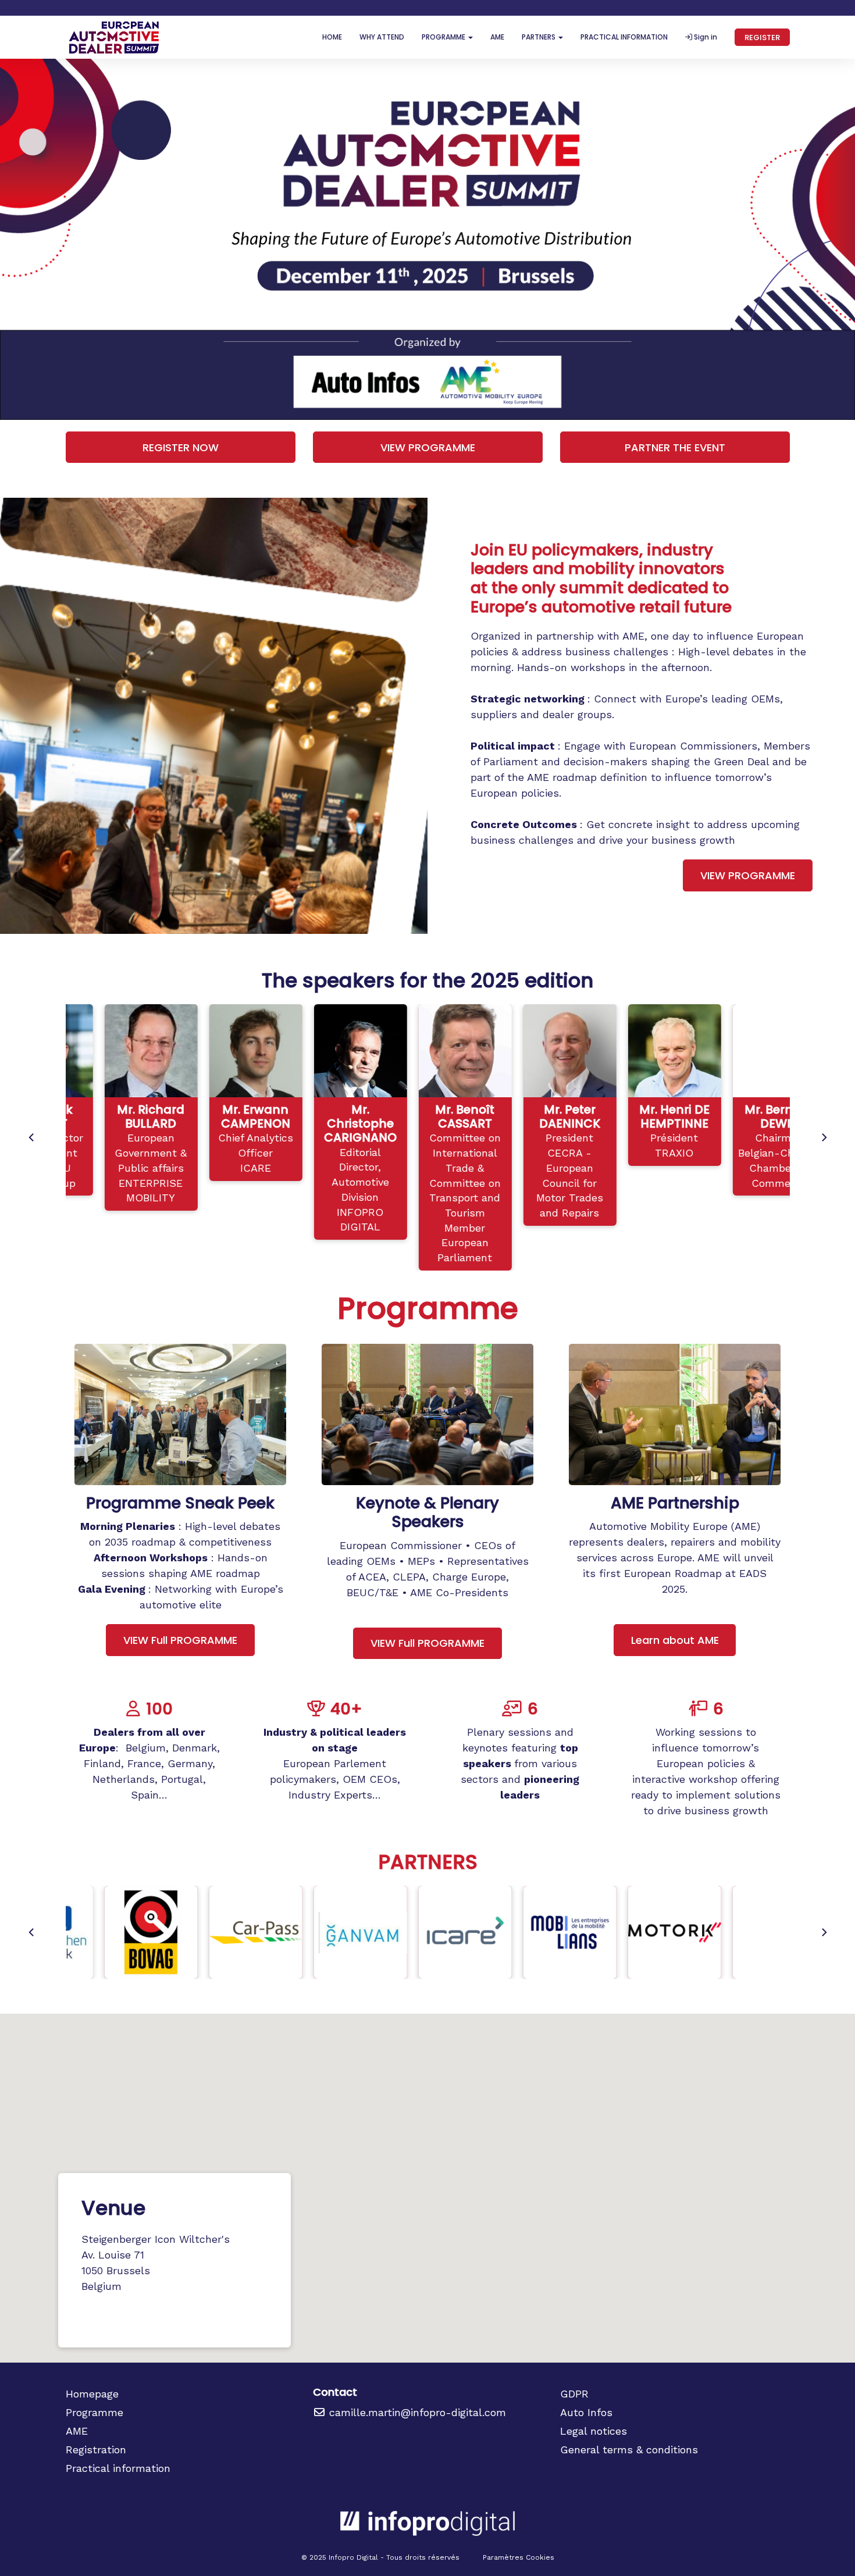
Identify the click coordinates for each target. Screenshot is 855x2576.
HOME (332, 37)
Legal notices (594, 2431)
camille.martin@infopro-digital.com (416, 2412)
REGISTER (762, 38)
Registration (96, 2450)
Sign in (705, 37)
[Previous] (32, 1137)
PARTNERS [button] (539, 37)
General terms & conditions (629, 2450)
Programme (95, 2412)
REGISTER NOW (181, 447)
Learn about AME (675, 1640)
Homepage (92, 2394)
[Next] (824, 1137)
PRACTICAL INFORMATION (624, 37)
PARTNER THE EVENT (675, 447)
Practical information (118, 2468)
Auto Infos (586, 2412)
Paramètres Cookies (519, 2557)
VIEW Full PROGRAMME (180, 1640)
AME (497, 37)
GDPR (574, 2394)
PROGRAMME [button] (444, 37)
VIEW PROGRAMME (428, 447)
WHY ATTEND (382, 37)
